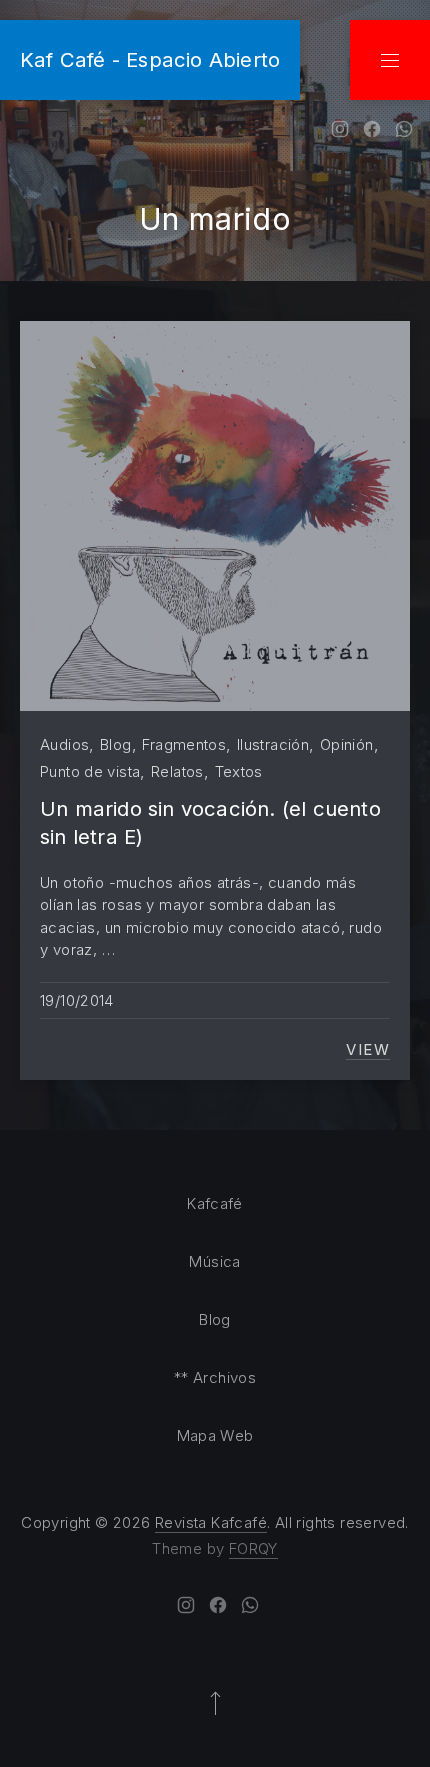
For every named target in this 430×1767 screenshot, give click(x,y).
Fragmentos (184, 744)
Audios (64, 744)
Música (214, 1261)
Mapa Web (215, 1435)
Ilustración (273, 744)
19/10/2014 (77, 1000)
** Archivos (215, 1377)
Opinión (347, 744)
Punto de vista (90, 771)
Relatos (177, 771)
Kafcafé (215, 1203)
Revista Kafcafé (211, 1522)
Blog (116, 744)
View (368, 1050)
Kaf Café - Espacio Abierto (150, 59)
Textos (239, 771)
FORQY (253, 1548)
